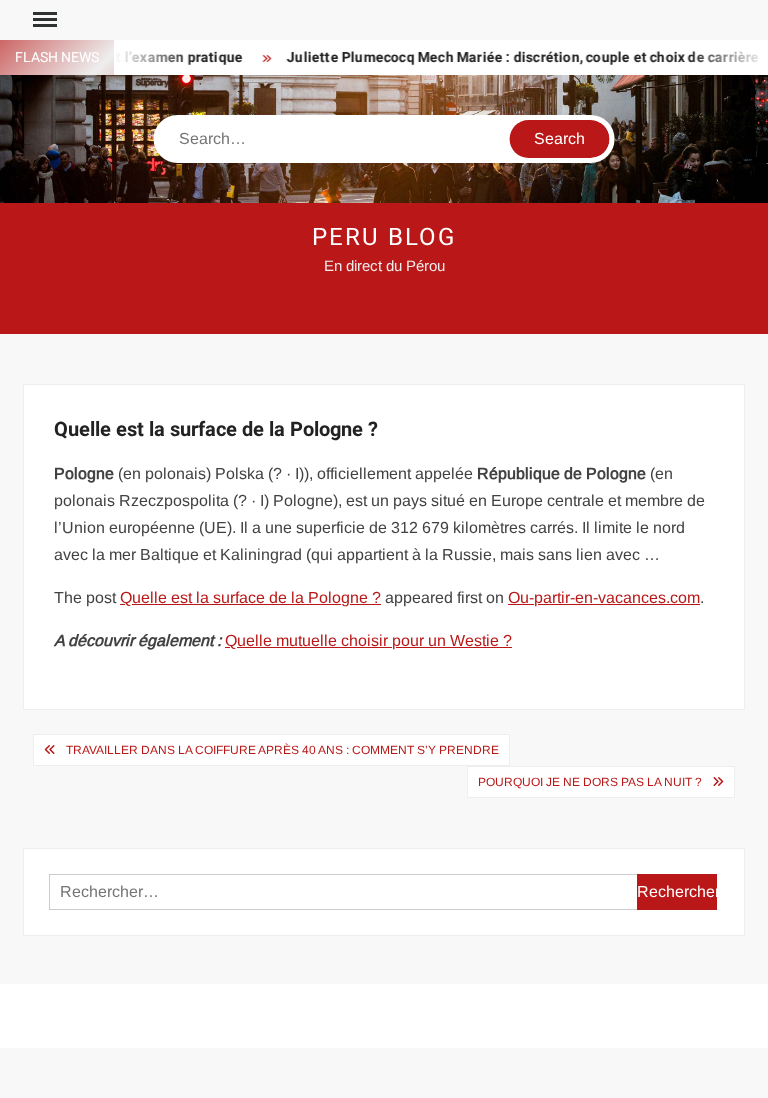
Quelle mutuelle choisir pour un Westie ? (368, 640)
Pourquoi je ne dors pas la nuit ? (590, 782)
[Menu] (43, 20)
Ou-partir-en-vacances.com (604, 597)
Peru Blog (383, 237)
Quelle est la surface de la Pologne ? (250, 597)
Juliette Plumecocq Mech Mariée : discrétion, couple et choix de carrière (513, 57)
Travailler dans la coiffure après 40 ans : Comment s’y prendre (282, 750)
